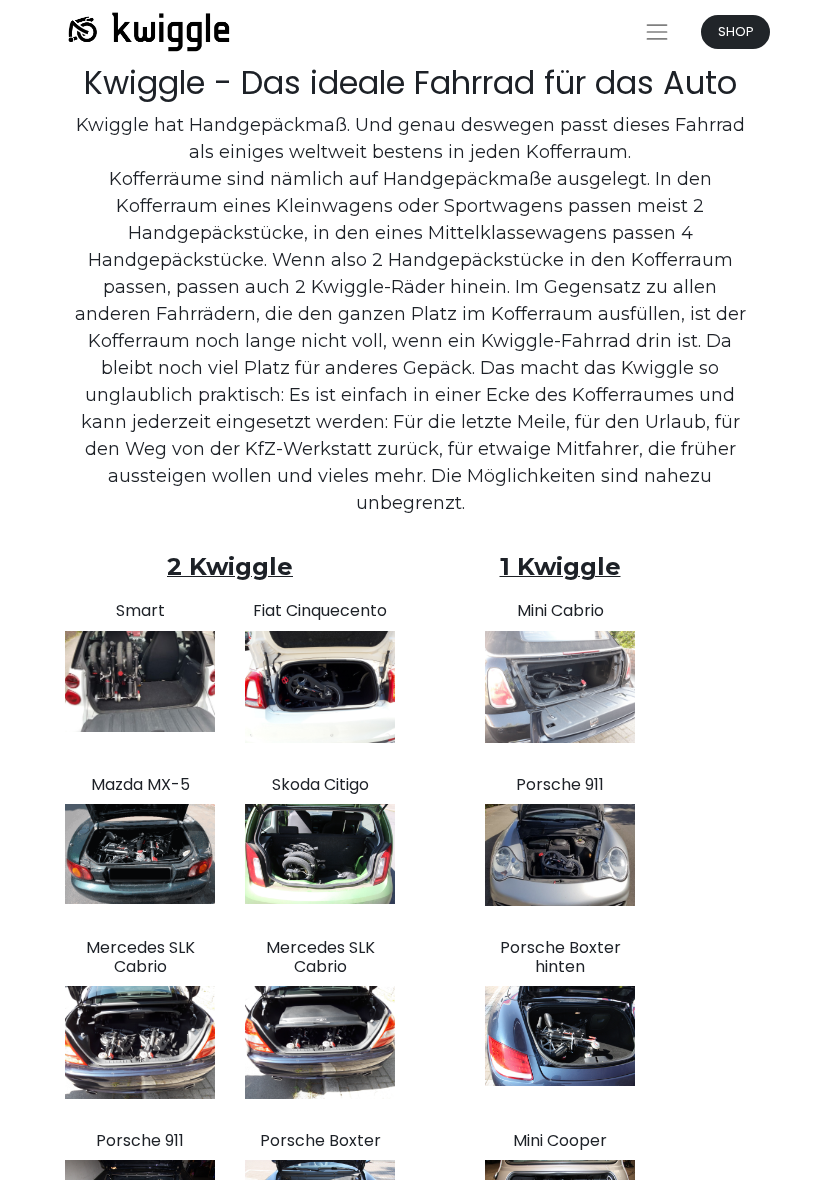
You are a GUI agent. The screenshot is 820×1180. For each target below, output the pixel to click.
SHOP (736, 31)
